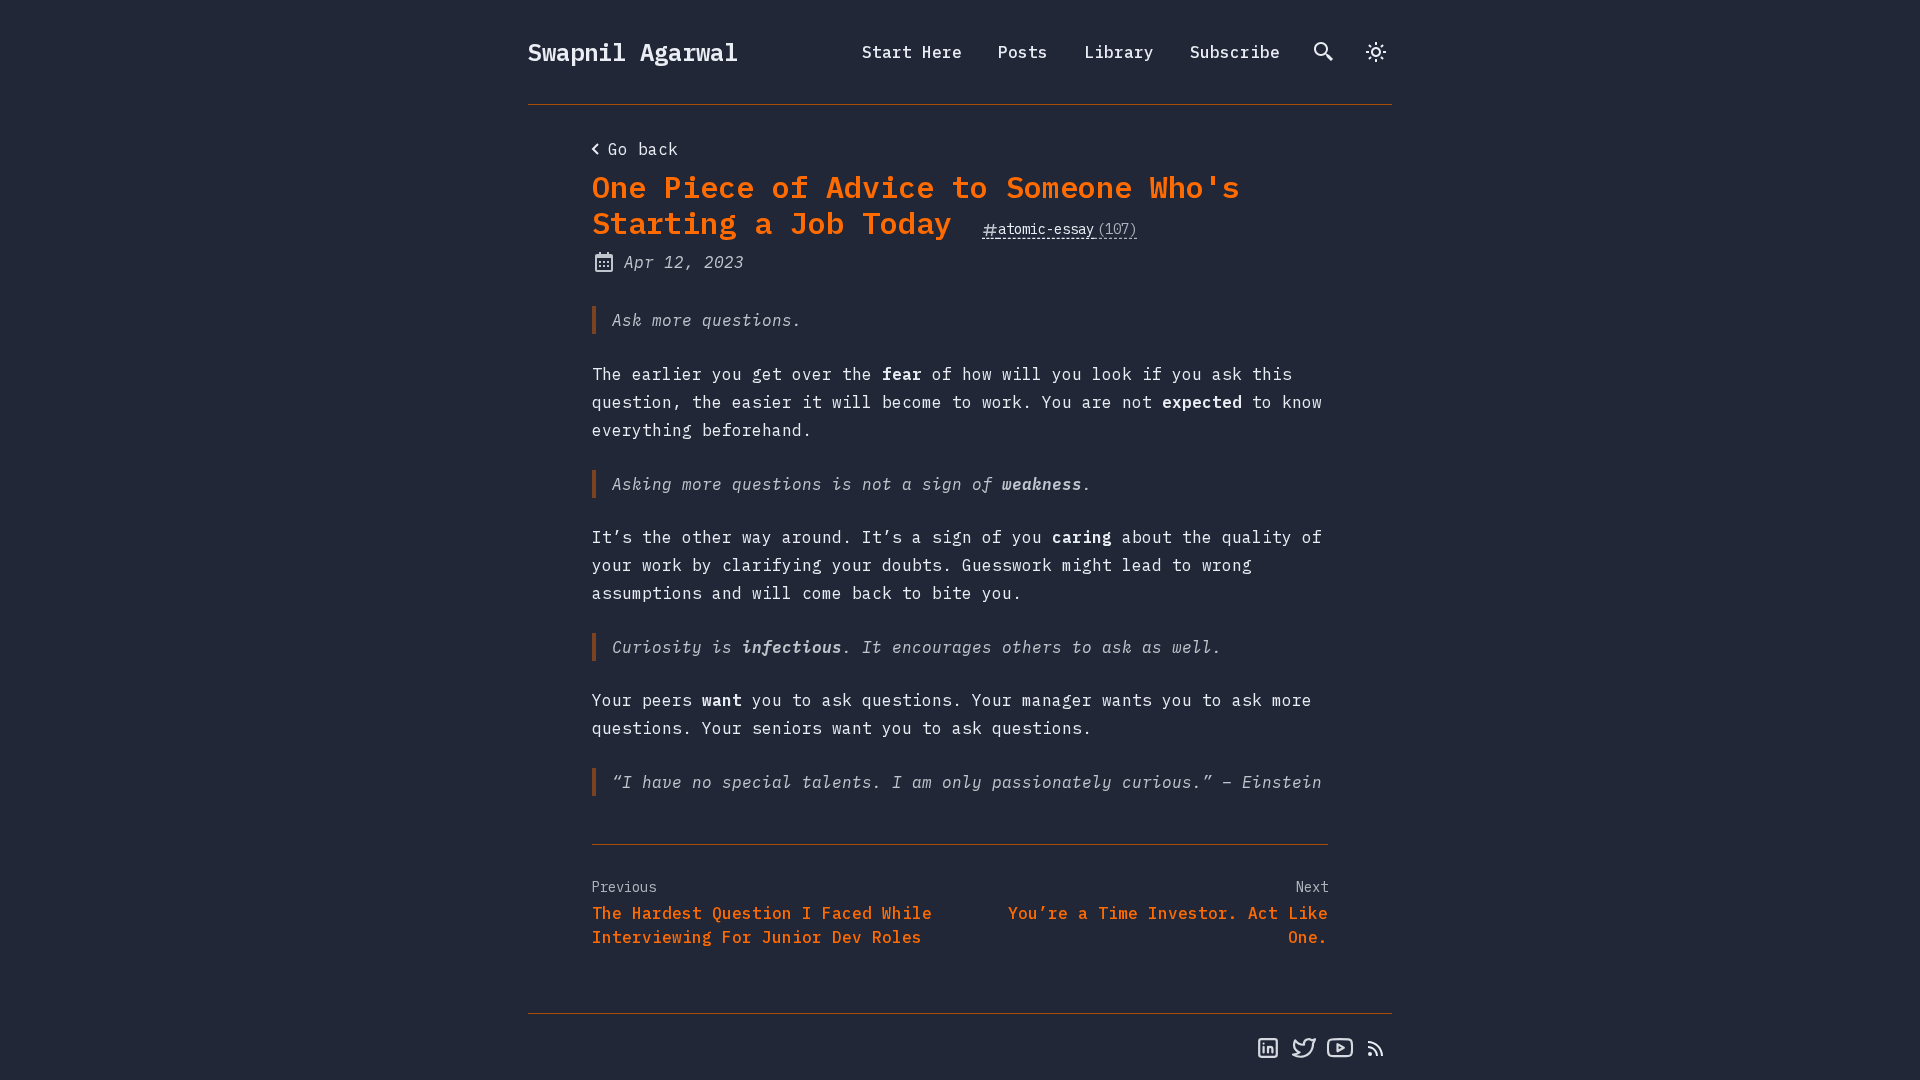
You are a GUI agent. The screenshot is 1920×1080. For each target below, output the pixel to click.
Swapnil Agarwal (633, 52)
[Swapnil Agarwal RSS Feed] (1376, 1047)
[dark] (1376, 52)
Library (1119, 52)
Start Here (912, 52)
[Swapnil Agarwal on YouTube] (1340, 1047)
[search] (1324, 52)
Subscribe (1235, 52)
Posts (1023, 52)
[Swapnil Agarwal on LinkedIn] (1268, 1047)
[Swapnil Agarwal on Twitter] (1304, 1047)
